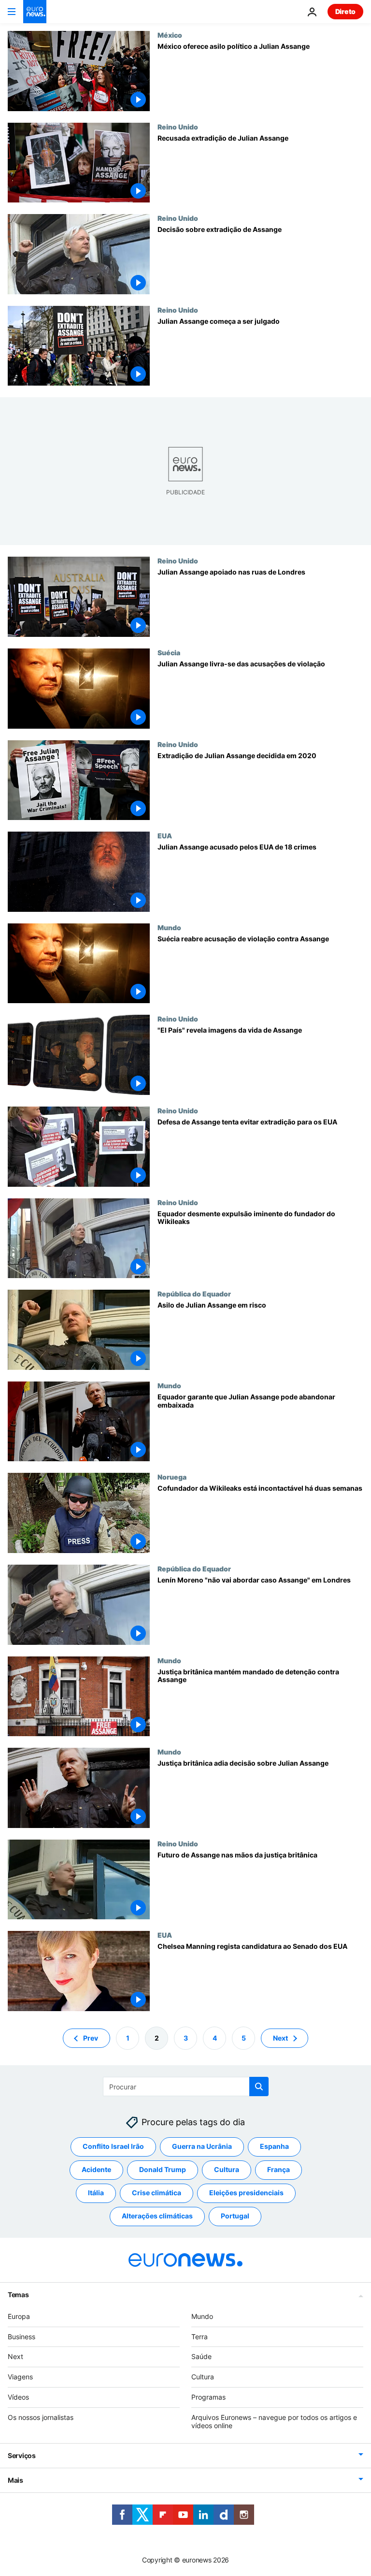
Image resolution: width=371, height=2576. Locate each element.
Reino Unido (178, 127)
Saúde (201, 2356)
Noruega (172, 1477)
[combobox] (186, 2087)
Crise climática (157, 2193)
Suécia (169, 652)
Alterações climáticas (157, 2216)
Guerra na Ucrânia (202, 2146)
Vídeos (18, 2397)
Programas (208, 2397)
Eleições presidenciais (246, 2193)
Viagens (20, 2377)
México (170, 35)
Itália (96, 2193)
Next (280, 2037)
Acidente (96, 2169)
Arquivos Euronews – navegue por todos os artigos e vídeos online (274, 2421)
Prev (91, 2037)
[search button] (259, 2087)
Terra (200, 2336)
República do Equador (194, 1294)
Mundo (169, 927)
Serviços (22, 2455)
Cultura (227, 2169)
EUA (165, 835)
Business (21, 2336)
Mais (15, 2480)
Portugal (235, 2216)
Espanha (274, 2146)
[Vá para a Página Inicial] (35, 12)
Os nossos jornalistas (41, 2417)
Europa (19, 2316)
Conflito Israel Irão (113, 2146)
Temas (18, 2295)
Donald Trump (163, 2169)
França (278, 2169)
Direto (345, 11)
